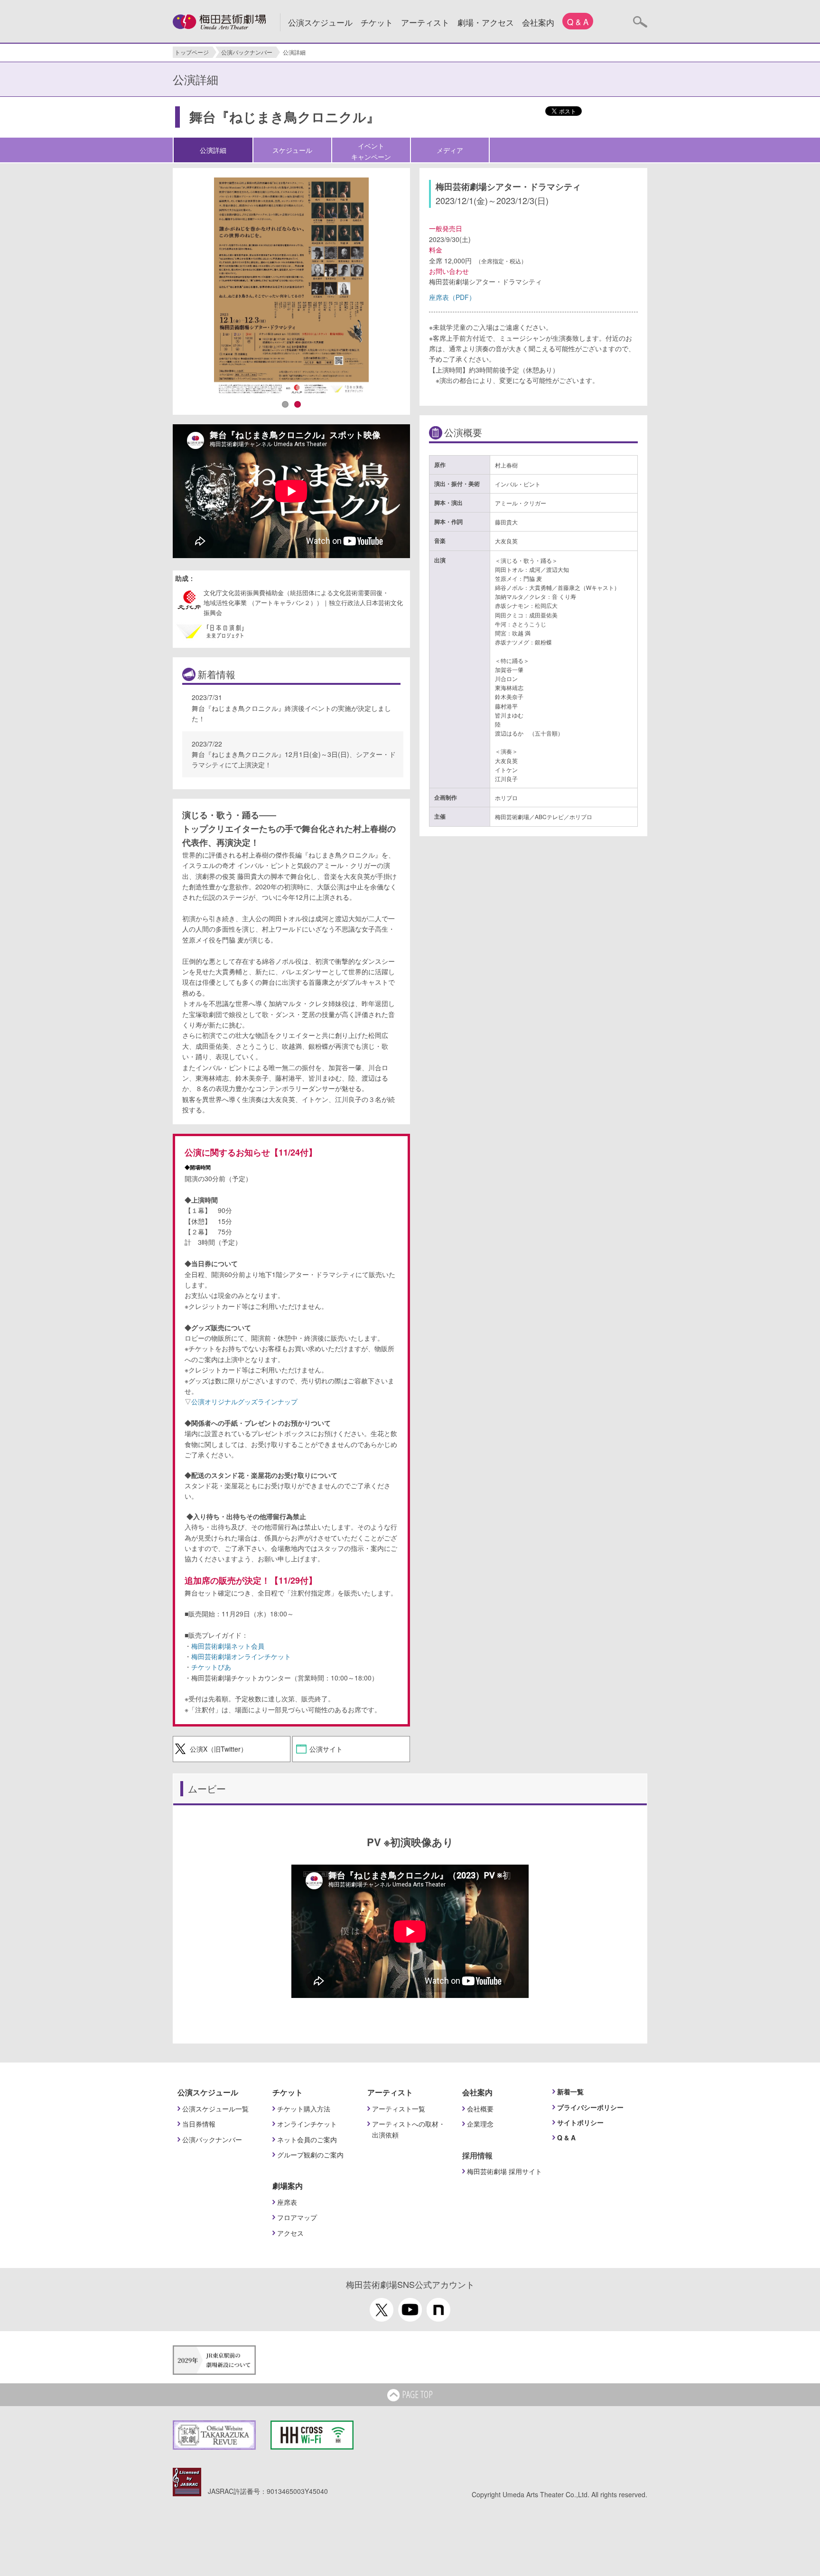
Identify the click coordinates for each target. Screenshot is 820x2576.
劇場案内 (288, 2186)
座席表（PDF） (452, 297)
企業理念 (480, 2124)
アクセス (290, 2233)
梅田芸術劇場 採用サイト (504, 2171)
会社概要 (480, 2109)
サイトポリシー (580, 2122)
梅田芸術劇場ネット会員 (228, 1646)
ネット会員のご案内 (307, 2139)
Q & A (578, 22)
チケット (377, 22)
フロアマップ (297, 2217)
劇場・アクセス (486, 22)
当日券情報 (199, 2124)
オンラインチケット (307, 2124)
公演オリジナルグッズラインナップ (244, 1401)
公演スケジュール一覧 (215, 2109)
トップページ (192, 52)
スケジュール (292, 150)
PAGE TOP (417, 2394)
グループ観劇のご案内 (310, 2155)
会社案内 (538, 22)
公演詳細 (213, 150)
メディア (450, 150)
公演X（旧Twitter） (219, 1749)
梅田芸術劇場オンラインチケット (241, 1656)
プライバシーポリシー (590, 2107)
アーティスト (425, 22)
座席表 (287, 2202)
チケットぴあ (211, 1667)
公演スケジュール (320, 22)
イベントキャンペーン (371, 151)
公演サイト (326, 1749)
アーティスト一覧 (399, 2109)
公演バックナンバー (247, 52)
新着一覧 (570, 2091)
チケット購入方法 (304, 2109)
